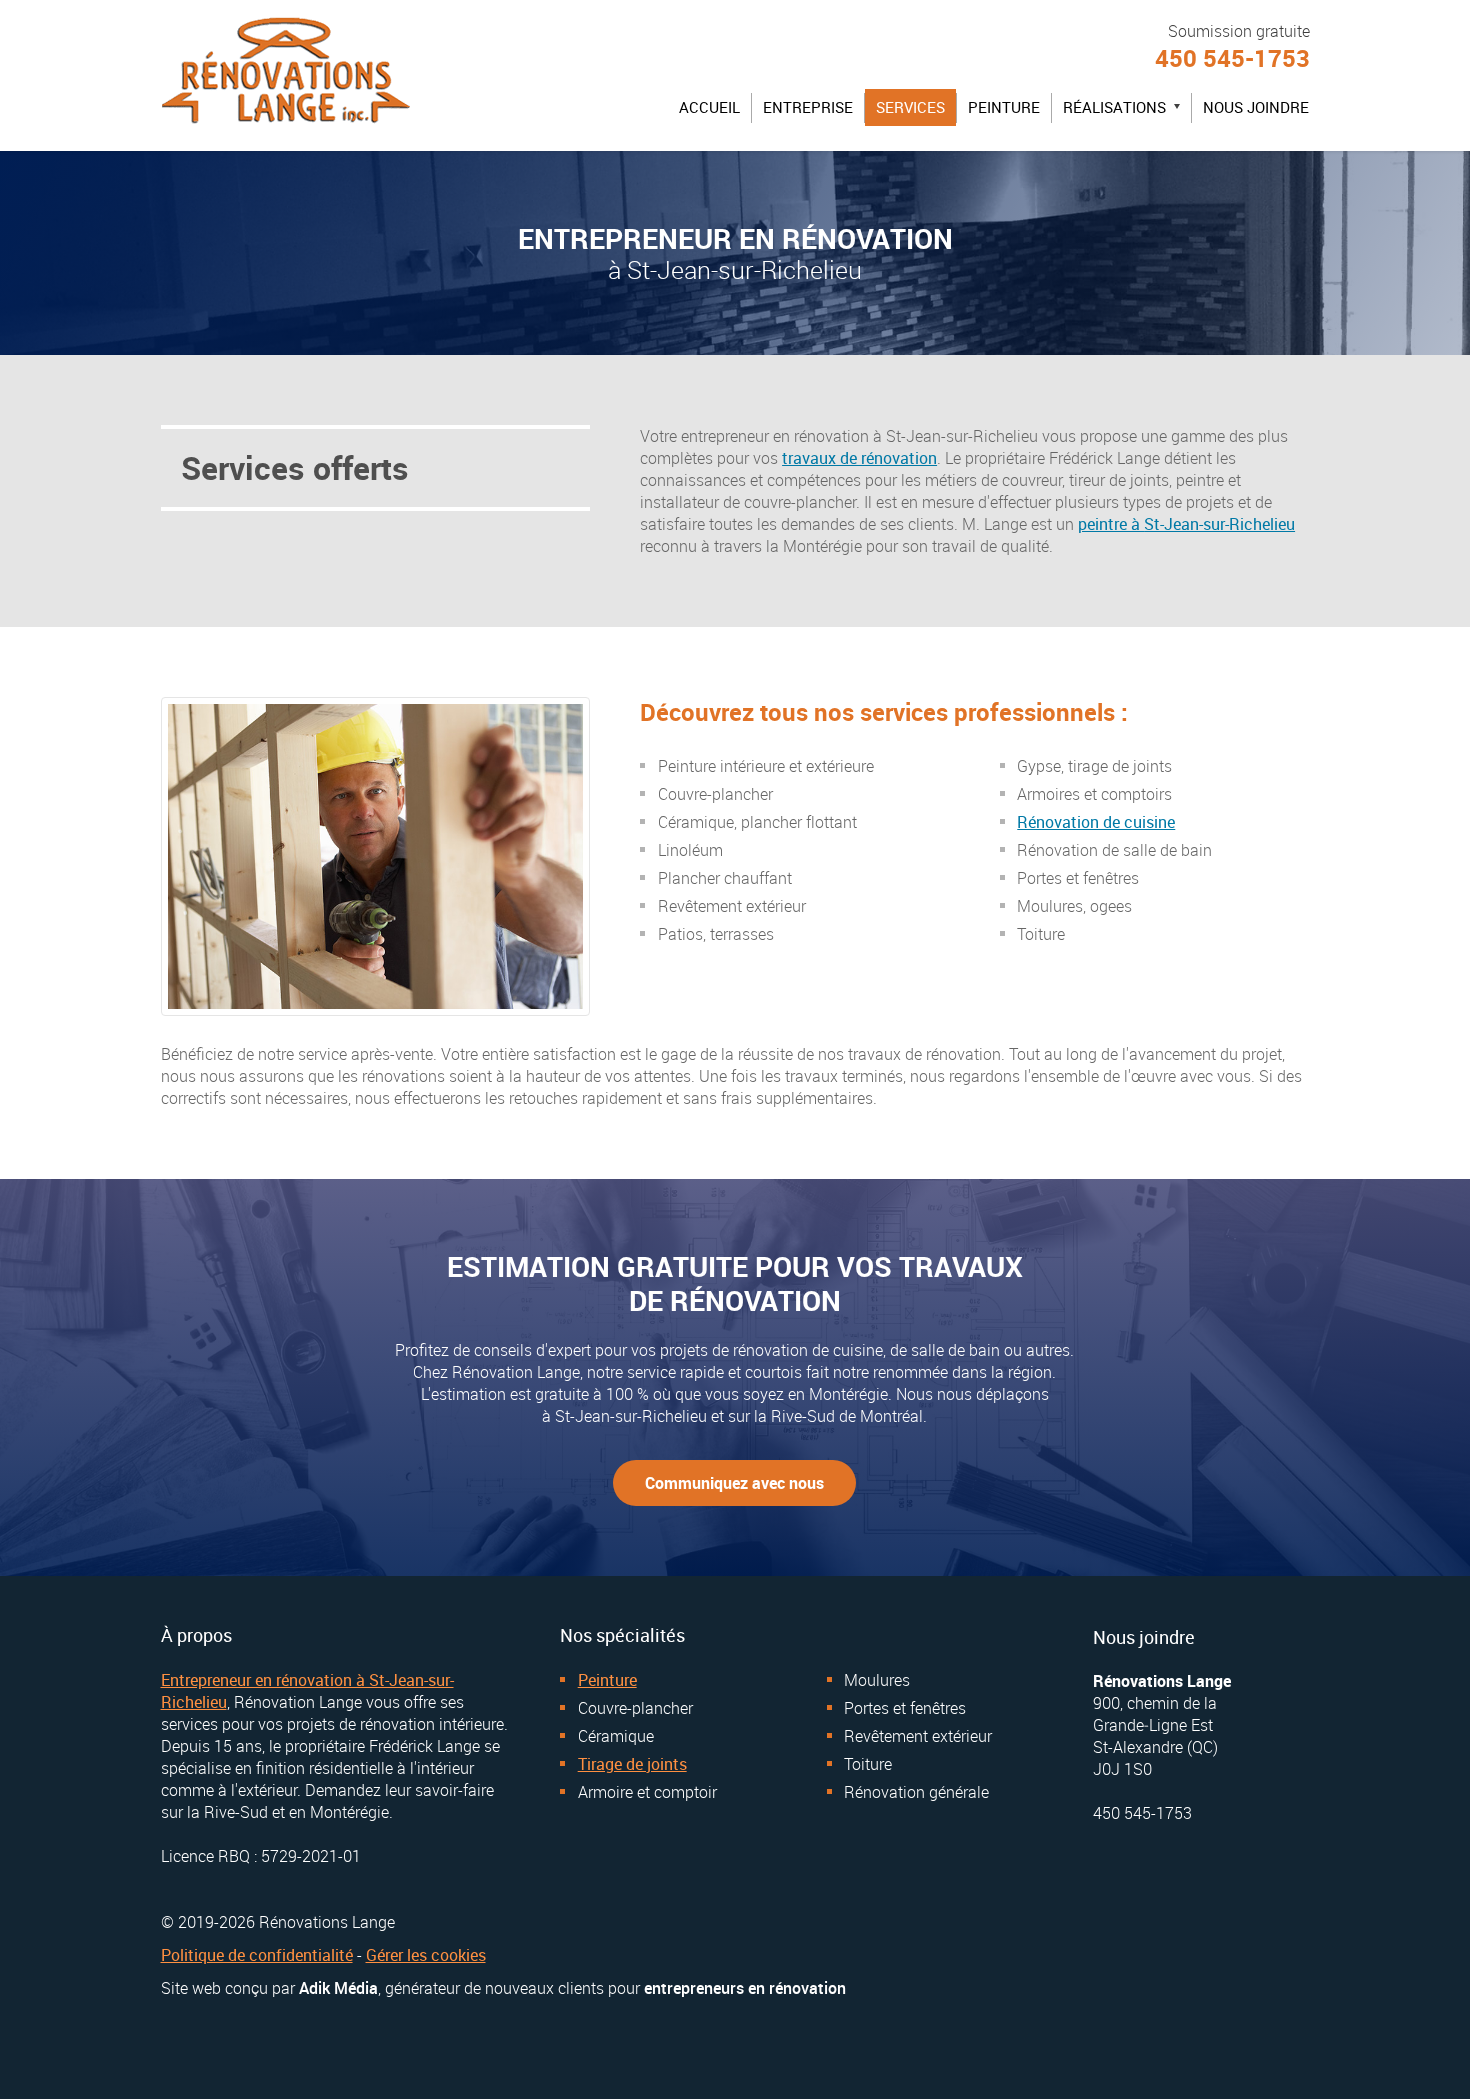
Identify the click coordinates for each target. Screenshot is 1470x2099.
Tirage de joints (632, 1764)
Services (910, 107)
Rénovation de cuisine (1096, 822)
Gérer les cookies (426, 1955)
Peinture (1004, 107)
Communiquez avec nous (734, 1483)
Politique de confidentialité (257, 1955)
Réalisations (1127, 111)
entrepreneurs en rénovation (745, 1988)
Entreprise (808, 107)
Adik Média (338, 1988)
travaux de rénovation (859, 458)
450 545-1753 (1232, 58)
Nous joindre (1256, 107)
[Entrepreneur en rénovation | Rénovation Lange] (286, 130)
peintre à (1186, 524)
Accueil (709, 107)
